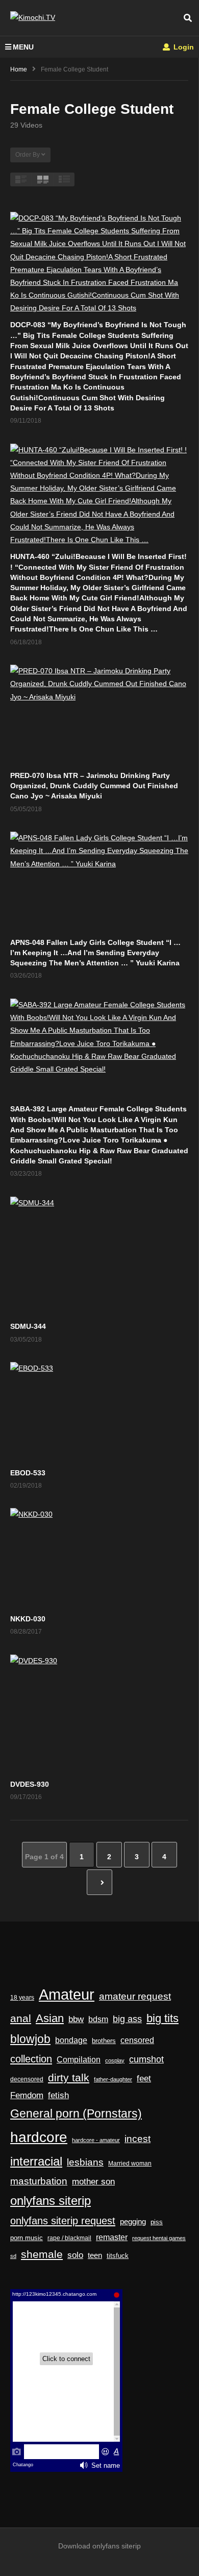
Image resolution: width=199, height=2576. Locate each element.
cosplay (115, 2060)
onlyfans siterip (51, 2201)
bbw (76, 2019)
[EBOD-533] (99, 1412)
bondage (71, 2040)
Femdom (27, 2095)
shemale (42, 2254)
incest (138, 2139)
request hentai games (159, 2238)
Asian (50, 2018)
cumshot (146, 2059)
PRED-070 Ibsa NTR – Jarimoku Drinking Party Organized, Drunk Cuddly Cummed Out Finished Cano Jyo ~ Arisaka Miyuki (94, 786)
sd (13, 2256)
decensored (27, 2079)
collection (31, 2059)
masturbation (39, 2181)
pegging (133, 2221)
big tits (163, 2019)
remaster (112, 2237)
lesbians (85, 2162)
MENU (23, 47)
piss (157, 2222)
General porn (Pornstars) (76, 2113)
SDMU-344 (28, 1326)
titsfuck (118, 2256)
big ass (127, 2019)
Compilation (79, 2059)
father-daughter (113, 2079)
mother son (93, 2182)
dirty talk (69, 2077)
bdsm (98, 2019)
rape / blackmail (69, 2238)
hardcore (39, 2137)
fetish (58, 2095)
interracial (36, 2161)
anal (21, 2018)
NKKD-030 (28, 1619)
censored (137, 2040)
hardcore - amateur (96, 2140)
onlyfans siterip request (63, 2221)
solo (75, 2255)
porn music (27, 2238)
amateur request (135, 1996)
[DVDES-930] (99, 1714)
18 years (22, 1998)
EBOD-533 (28, 1473)
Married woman (130, 2164)
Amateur (67, 1994)
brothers (104, 2041)
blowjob (30, 2039)
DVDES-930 (30, 1784)
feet (144, 2079)
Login (183, 47)
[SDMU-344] (99, 1256)
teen (95, 2255)
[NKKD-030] (99, 1558)
